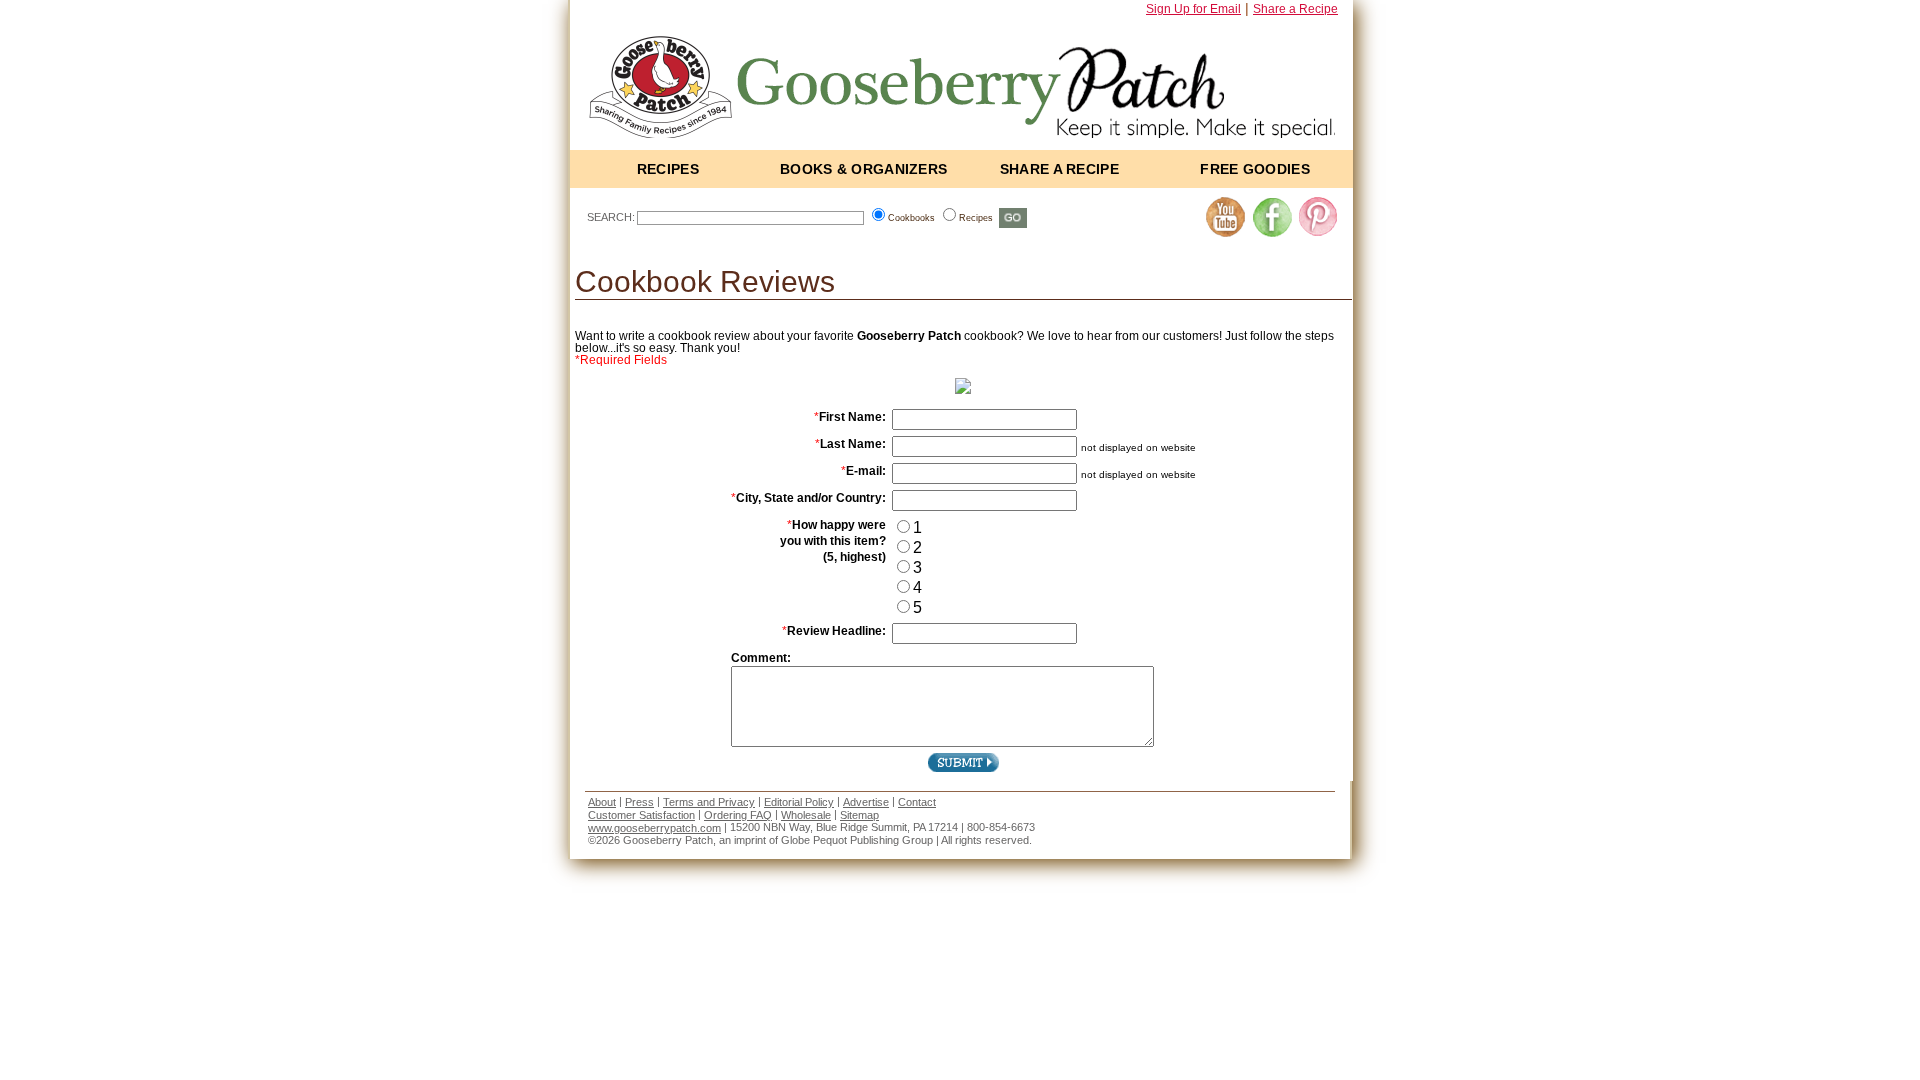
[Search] (1013, 217)
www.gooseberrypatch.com (654, 828)
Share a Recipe (1295, 9)
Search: (611, 217)
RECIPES (668, 169)
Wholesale (806, 815)
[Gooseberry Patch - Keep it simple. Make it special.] (969, 82)
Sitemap (859, 815)
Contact (917, 802)
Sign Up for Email (1193, 9)
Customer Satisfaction (641, 815)
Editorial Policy (799, 802)
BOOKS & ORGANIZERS (863, 169)
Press (639, 802)
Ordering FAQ (738, 815)
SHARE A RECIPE (1059, 169)
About (602, 802)
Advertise (866, 802)
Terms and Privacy (709, 802)
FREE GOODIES (1255, 169)
